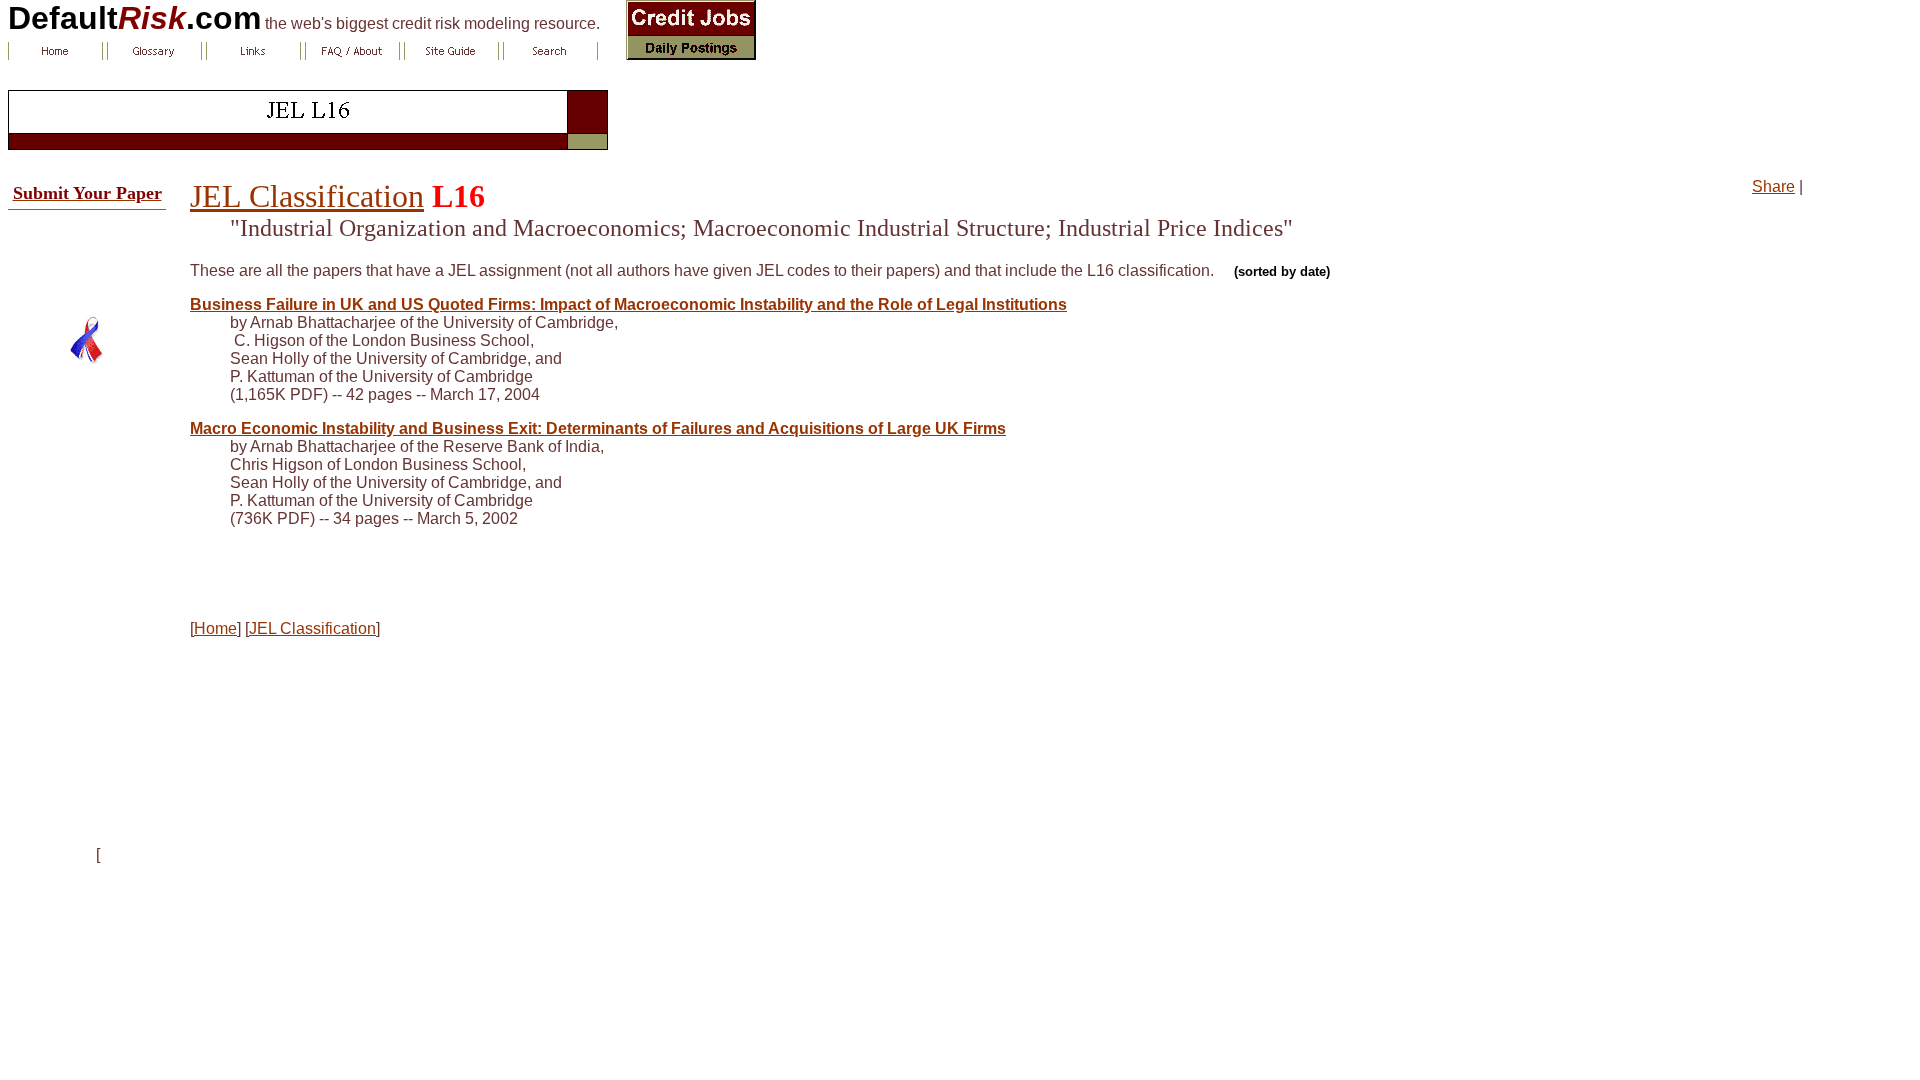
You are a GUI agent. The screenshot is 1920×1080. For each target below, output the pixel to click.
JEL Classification (307, 196)
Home (215, 628)
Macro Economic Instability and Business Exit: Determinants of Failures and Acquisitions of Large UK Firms (598, 428)
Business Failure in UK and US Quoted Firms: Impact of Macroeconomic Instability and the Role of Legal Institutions (628, 304)
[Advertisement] (87, 255)
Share (1773, 186)
